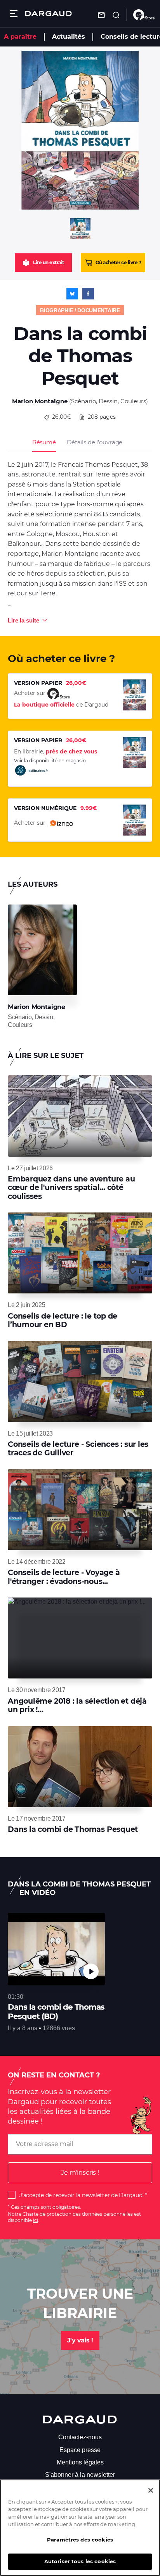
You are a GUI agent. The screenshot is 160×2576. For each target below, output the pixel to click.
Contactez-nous (80, 2437)
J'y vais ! (80, 2340)
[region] (80, 2528)
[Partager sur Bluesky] (72, 294)
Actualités (69, 37)
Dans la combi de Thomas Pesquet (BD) (56, 2012)
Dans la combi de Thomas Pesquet (73, 1829)
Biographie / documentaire (80, 310)
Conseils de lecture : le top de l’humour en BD (63, 1320)
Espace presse (80, 2450)
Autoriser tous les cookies (80, 2561)
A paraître (20, 37)
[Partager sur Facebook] (88, 294)
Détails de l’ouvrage (95, 442)
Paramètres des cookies (80, 2540)
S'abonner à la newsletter (80, 2475)
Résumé (44, 442)
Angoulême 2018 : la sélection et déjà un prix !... (77, 1705)
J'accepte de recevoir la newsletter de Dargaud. (81, 2195)
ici (36, 2220)
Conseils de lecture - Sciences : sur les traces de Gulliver (78, 1449)
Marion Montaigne (40, 401)
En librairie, (56, 751)
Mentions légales (80, 2462)
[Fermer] (151, 2490)
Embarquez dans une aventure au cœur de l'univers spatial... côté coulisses (71, 1188)
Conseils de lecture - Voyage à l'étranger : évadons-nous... (64, 1577)
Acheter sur (30, 822)
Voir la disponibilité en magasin (50, 761)
